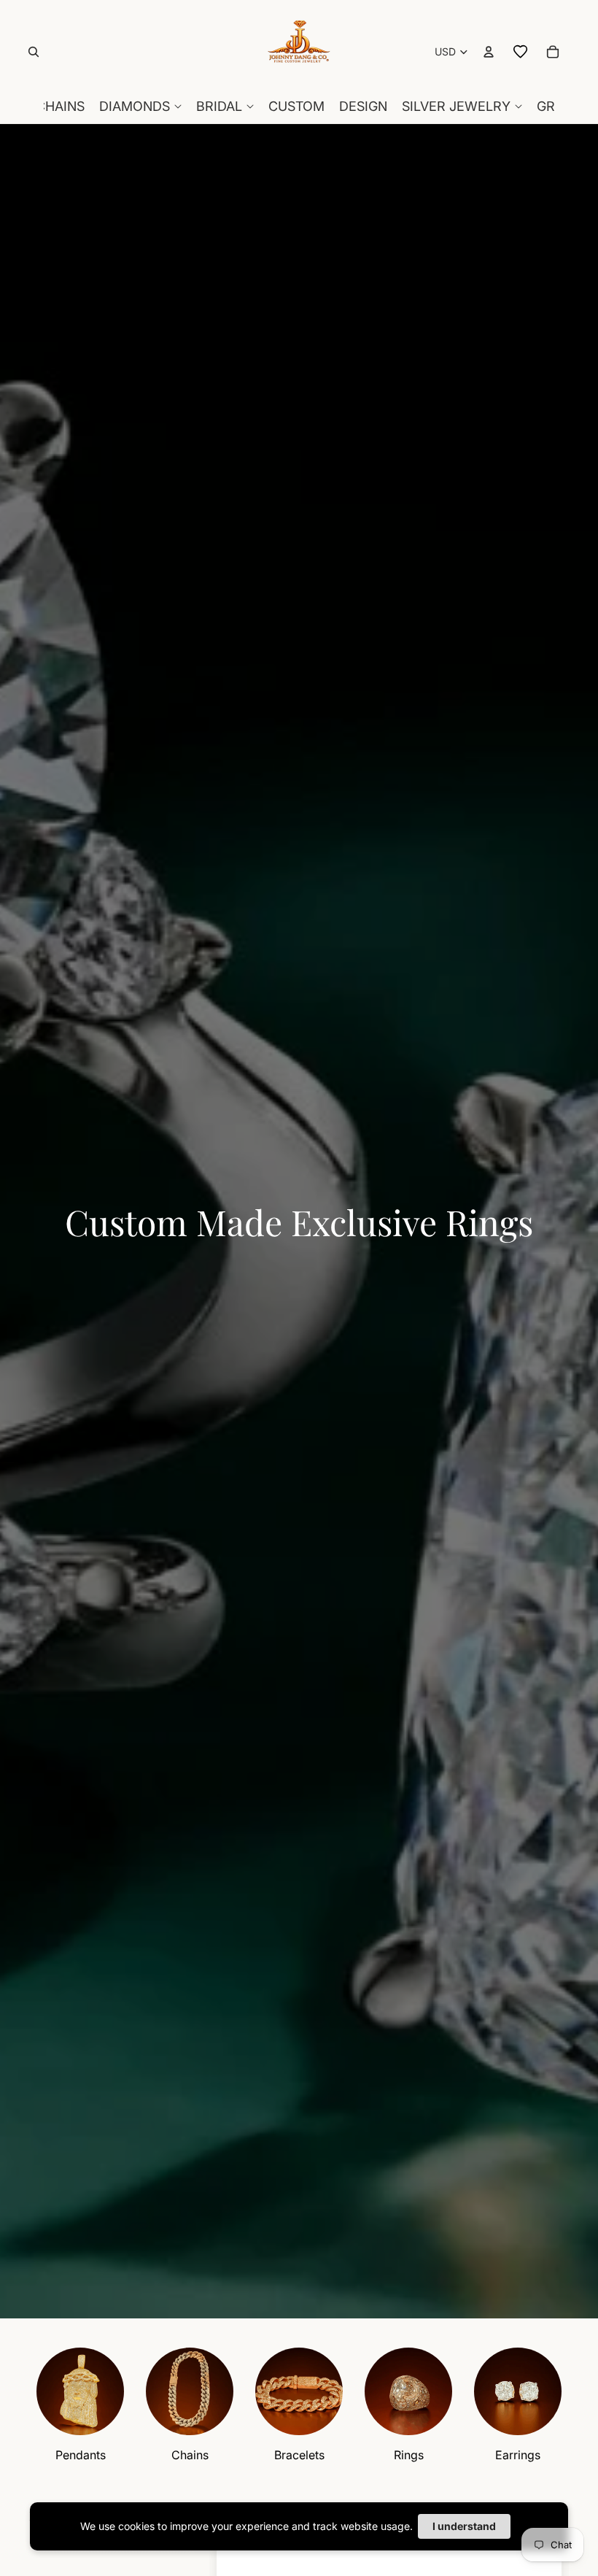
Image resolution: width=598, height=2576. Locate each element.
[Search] (34, 52)
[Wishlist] (521, 52)
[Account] (489, 52)
